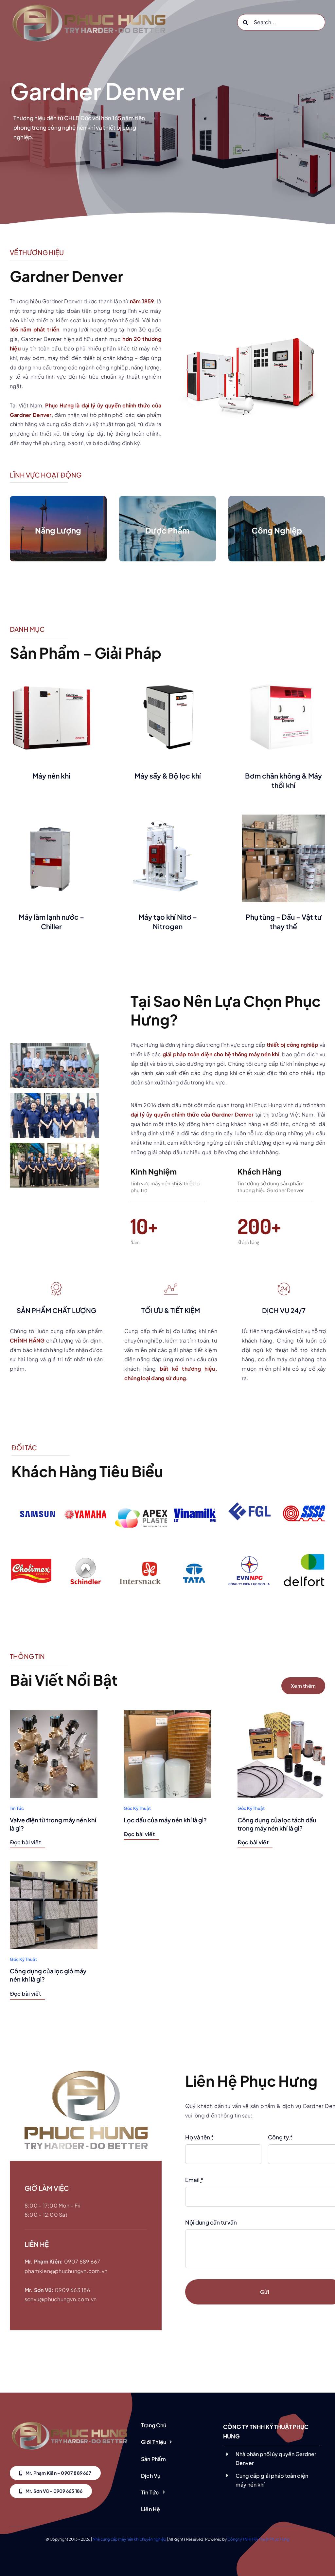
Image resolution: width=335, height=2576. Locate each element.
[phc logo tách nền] (69, 2421)
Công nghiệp (277, 530)
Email (194, 2180)
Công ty (280, 2137)
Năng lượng (58, 530)
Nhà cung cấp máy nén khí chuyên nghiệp (129, 2539)
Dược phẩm (167, 530)
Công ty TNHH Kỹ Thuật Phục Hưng (258, 2539)
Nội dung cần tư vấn (211, 2222)
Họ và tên (199, 2137)
